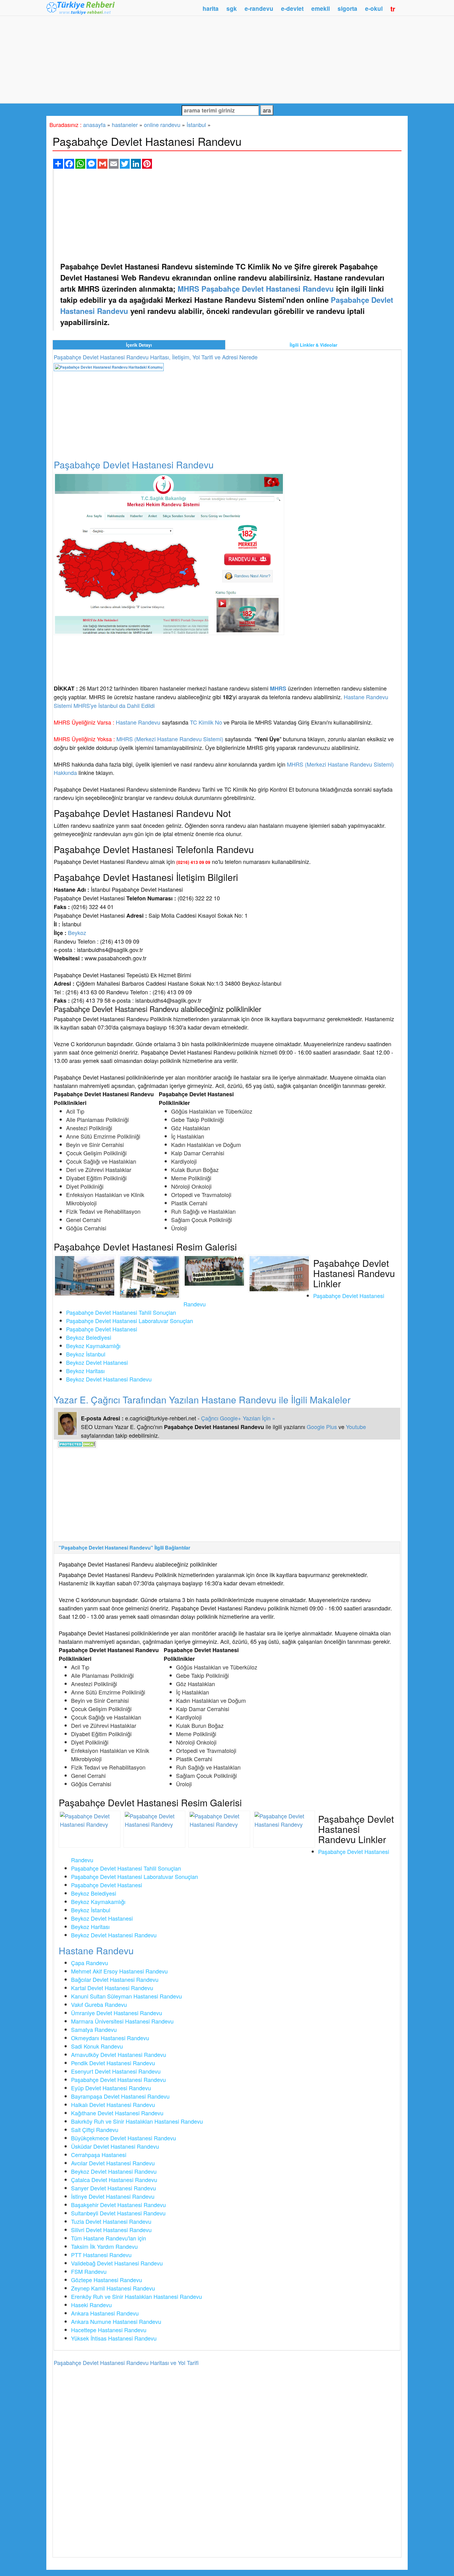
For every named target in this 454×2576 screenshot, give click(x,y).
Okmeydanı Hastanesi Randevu (110, 2038)
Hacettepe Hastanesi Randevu (109, 2330)
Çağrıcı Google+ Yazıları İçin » (238, 1418)
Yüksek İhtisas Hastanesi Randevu (114, 2338)
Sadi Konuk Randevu (97, 2046)
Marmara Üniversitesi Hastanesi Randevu (122, 2021)
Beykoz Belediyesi (89, 1337)
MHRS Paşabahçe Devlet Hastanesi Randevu (256, 289)
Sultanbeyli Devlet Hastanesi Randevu (118, 2213)
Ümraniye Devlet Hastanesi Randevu (117, 2013)
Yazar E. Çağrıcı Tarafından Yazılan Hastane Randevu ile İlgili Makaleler (202, 1400)
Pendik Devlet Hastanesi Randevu (113, 2063)
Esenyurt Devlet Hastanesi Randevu (116, 2071)
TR (393, 9)
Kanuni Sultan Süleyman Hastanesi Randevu (126, 1996)
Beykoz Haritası (85, 1371)
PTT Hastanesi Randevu (101, 2255)
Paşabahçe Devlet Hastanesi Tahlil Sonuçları (121, 1312)
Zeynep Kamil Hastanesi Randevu (113, 2288)
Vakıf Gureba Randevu (99, 2004)
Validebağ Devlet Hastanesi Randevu (117, 2263)
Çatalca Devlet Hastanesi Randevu (114, 2180)
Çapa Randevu (90, 1963)
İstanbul (196, 125)
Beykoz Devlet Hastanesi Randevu (109, 1379)
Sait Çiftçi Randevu (95, 2130)
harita (211, 8)
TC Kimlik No (206, 722)
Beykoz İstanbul (86, 1354)
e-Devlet (292, 8)
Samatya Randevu (94, 2029)
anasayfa (94, 125)
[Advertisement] (227, 59)
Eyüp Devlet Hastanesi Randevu (111, 2088)
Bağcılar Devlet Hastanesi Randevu (115, 1979)
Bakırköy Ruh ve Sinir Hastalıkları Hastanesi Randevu (137, 2121)
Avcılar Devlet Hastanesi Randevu (113, 2163)
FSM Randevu (89, 2271)
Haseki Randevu (91, 2305)
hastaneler (125, 125)
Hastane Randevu (138, 722)
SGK (232, 8)
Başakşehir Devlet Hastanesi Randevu (118, 2205)
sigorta (347, 8)
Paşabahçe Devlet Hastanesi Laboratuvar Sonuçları (130, 1321)
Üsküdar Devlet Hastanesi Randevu (115, 2146)
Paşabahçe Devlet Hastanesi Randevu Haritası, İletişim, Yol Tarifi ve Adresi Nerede (156, 357)
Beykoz (77, 933)
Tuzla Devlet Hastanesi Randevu (111, 2221)
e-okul (374, 8)
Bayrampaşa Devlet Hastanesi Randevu (120, 2096)
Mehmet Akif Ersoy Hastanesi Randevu (119, 1971)
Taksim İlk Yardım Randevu (104, 2246)
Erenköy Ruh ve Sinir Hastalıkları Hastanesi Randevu (137, 2296)
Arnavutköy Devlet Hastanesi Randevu (119, 2054)
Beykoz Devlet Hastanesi (97, 1362)
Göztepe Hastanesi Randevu (107, 2280)
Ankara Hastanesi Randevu (105, 2313)
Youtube (356, 1427)
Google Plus (322, 1427)
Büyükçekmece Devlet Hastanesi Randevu (124, 2138)
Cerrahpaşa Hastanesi (99, 2155)
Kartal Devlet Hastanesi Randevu (112, 1988)
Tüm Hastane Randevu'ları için (109, 2238)
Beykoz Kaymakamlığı (93, 1346)
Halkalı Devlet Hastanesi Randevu (113, 2104)
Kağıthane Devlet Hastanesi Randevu (117, 2113)
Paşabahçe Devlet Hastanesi (102, 1329)
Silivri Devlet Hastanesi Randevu (111, 2230)
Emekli (321, 8)
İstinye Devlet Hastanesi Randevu (113, 2196)
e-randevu (259, 8)
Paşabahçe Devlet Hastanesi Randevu (118, 2079)
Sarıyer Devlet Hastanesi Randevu (114, 2188)
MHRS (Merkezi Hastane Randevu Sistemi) (170, 739)
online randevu (162, 125)
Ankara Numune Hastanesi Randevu (116, 2321)
